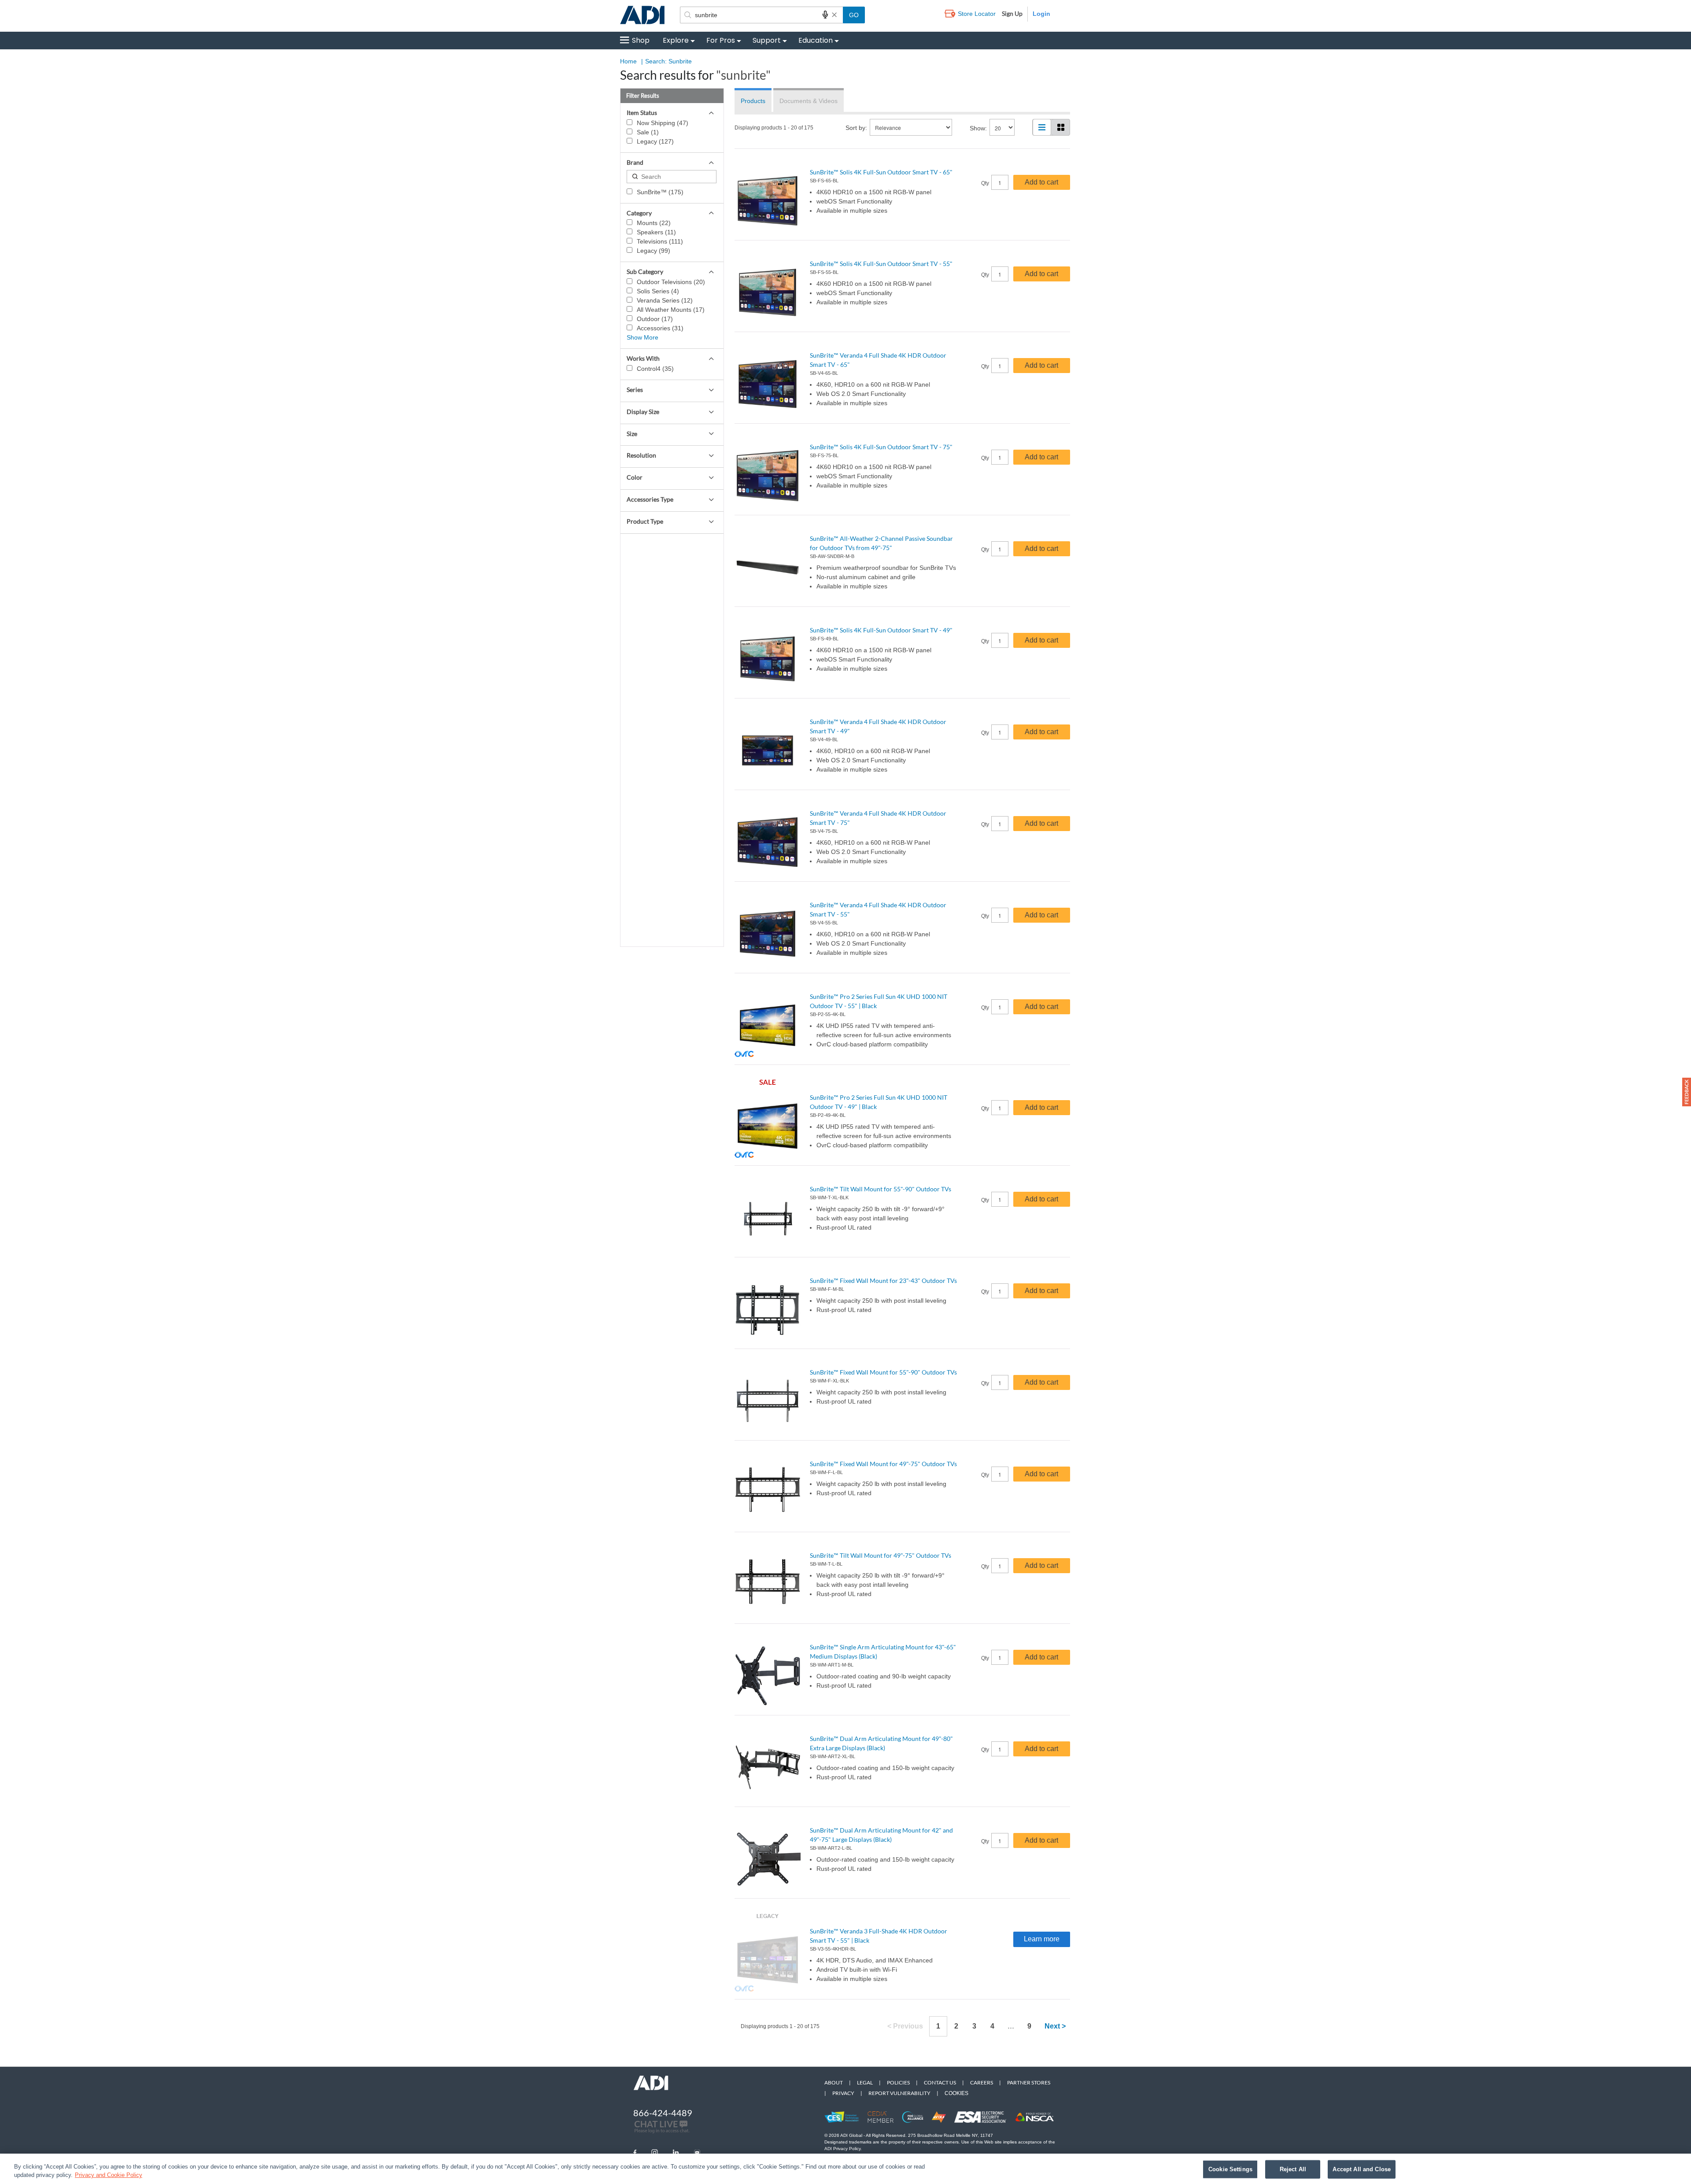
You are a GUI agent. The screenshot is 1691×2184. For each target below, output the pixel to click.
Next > (1055, 2026)
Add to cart (1041, 182)
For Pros (721, 40)
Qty (985, 183)
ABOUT (834, 2082)
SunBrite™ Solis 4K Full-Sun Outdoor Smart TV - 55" (881, 264)
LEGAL (865, 2082)
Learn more (1042, 1939)
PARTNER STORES (1029, 2082)
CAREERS (982, 2082)
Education (816, 40)
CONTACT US (940, 2082)
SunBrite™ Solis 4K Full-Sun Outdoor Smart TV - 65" (881, 172)
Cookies (956, 2093)
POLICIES (898, 2082)
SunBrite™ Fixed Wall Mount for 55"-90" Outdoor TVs (883, 1372)
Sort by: (856, 128)
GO (854, 15)
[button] (1687, 1092)
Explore (676, 40)
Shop (641, 40)
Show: (978, 128)
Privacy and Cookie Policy (109, 2175)
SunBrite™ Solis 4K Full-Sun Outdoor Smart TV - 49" (881, 630)
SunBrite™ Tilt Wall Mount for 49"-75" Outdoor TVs (881, 1555)
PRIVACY (843, 2093)
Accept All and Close (1362, 2169)
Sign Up (1012, 13)
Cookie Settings (1230, 2169)
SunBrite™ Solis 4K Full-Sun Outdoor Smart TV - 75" (881, 447)
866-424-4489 (663, 2113)
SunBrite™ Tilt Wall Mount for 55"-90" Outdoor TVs (881, 1189)
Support (767, 40)
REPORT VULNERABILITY (899, 2093)
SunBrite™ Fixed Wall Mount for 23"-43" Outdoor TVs (883, 1280)
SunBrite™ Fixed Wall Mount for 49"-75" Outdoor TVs (883, 1464)
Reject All (1293, 2169)
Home (628, 61)
